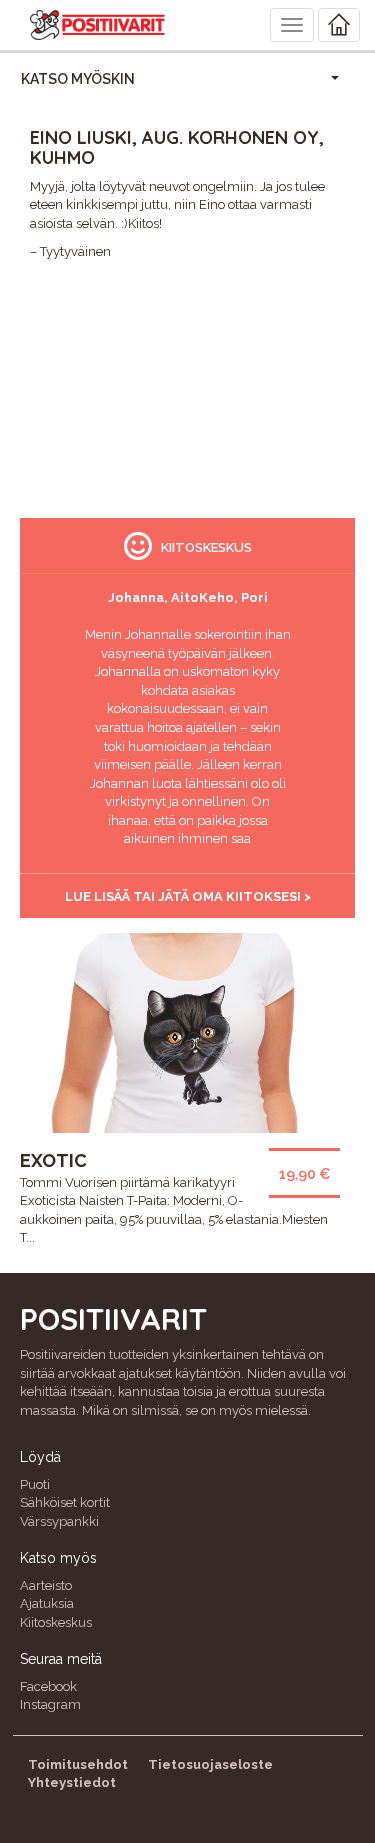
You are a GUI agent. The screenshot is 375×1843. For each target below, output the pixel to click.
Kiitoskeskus (56, 1622)
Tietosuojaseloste (210, 1764)
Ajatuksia (47, 1603)
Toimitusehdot (78, 1764)
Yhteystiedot (72, 1782)
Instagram (50, 1704)
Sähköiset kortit (65, 1502)
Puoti (35, 1484)
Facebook (48, 1686)
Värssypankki (59, 1521)
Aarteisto (46, 1585)
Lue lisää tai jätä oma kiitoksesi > (188, 896)
